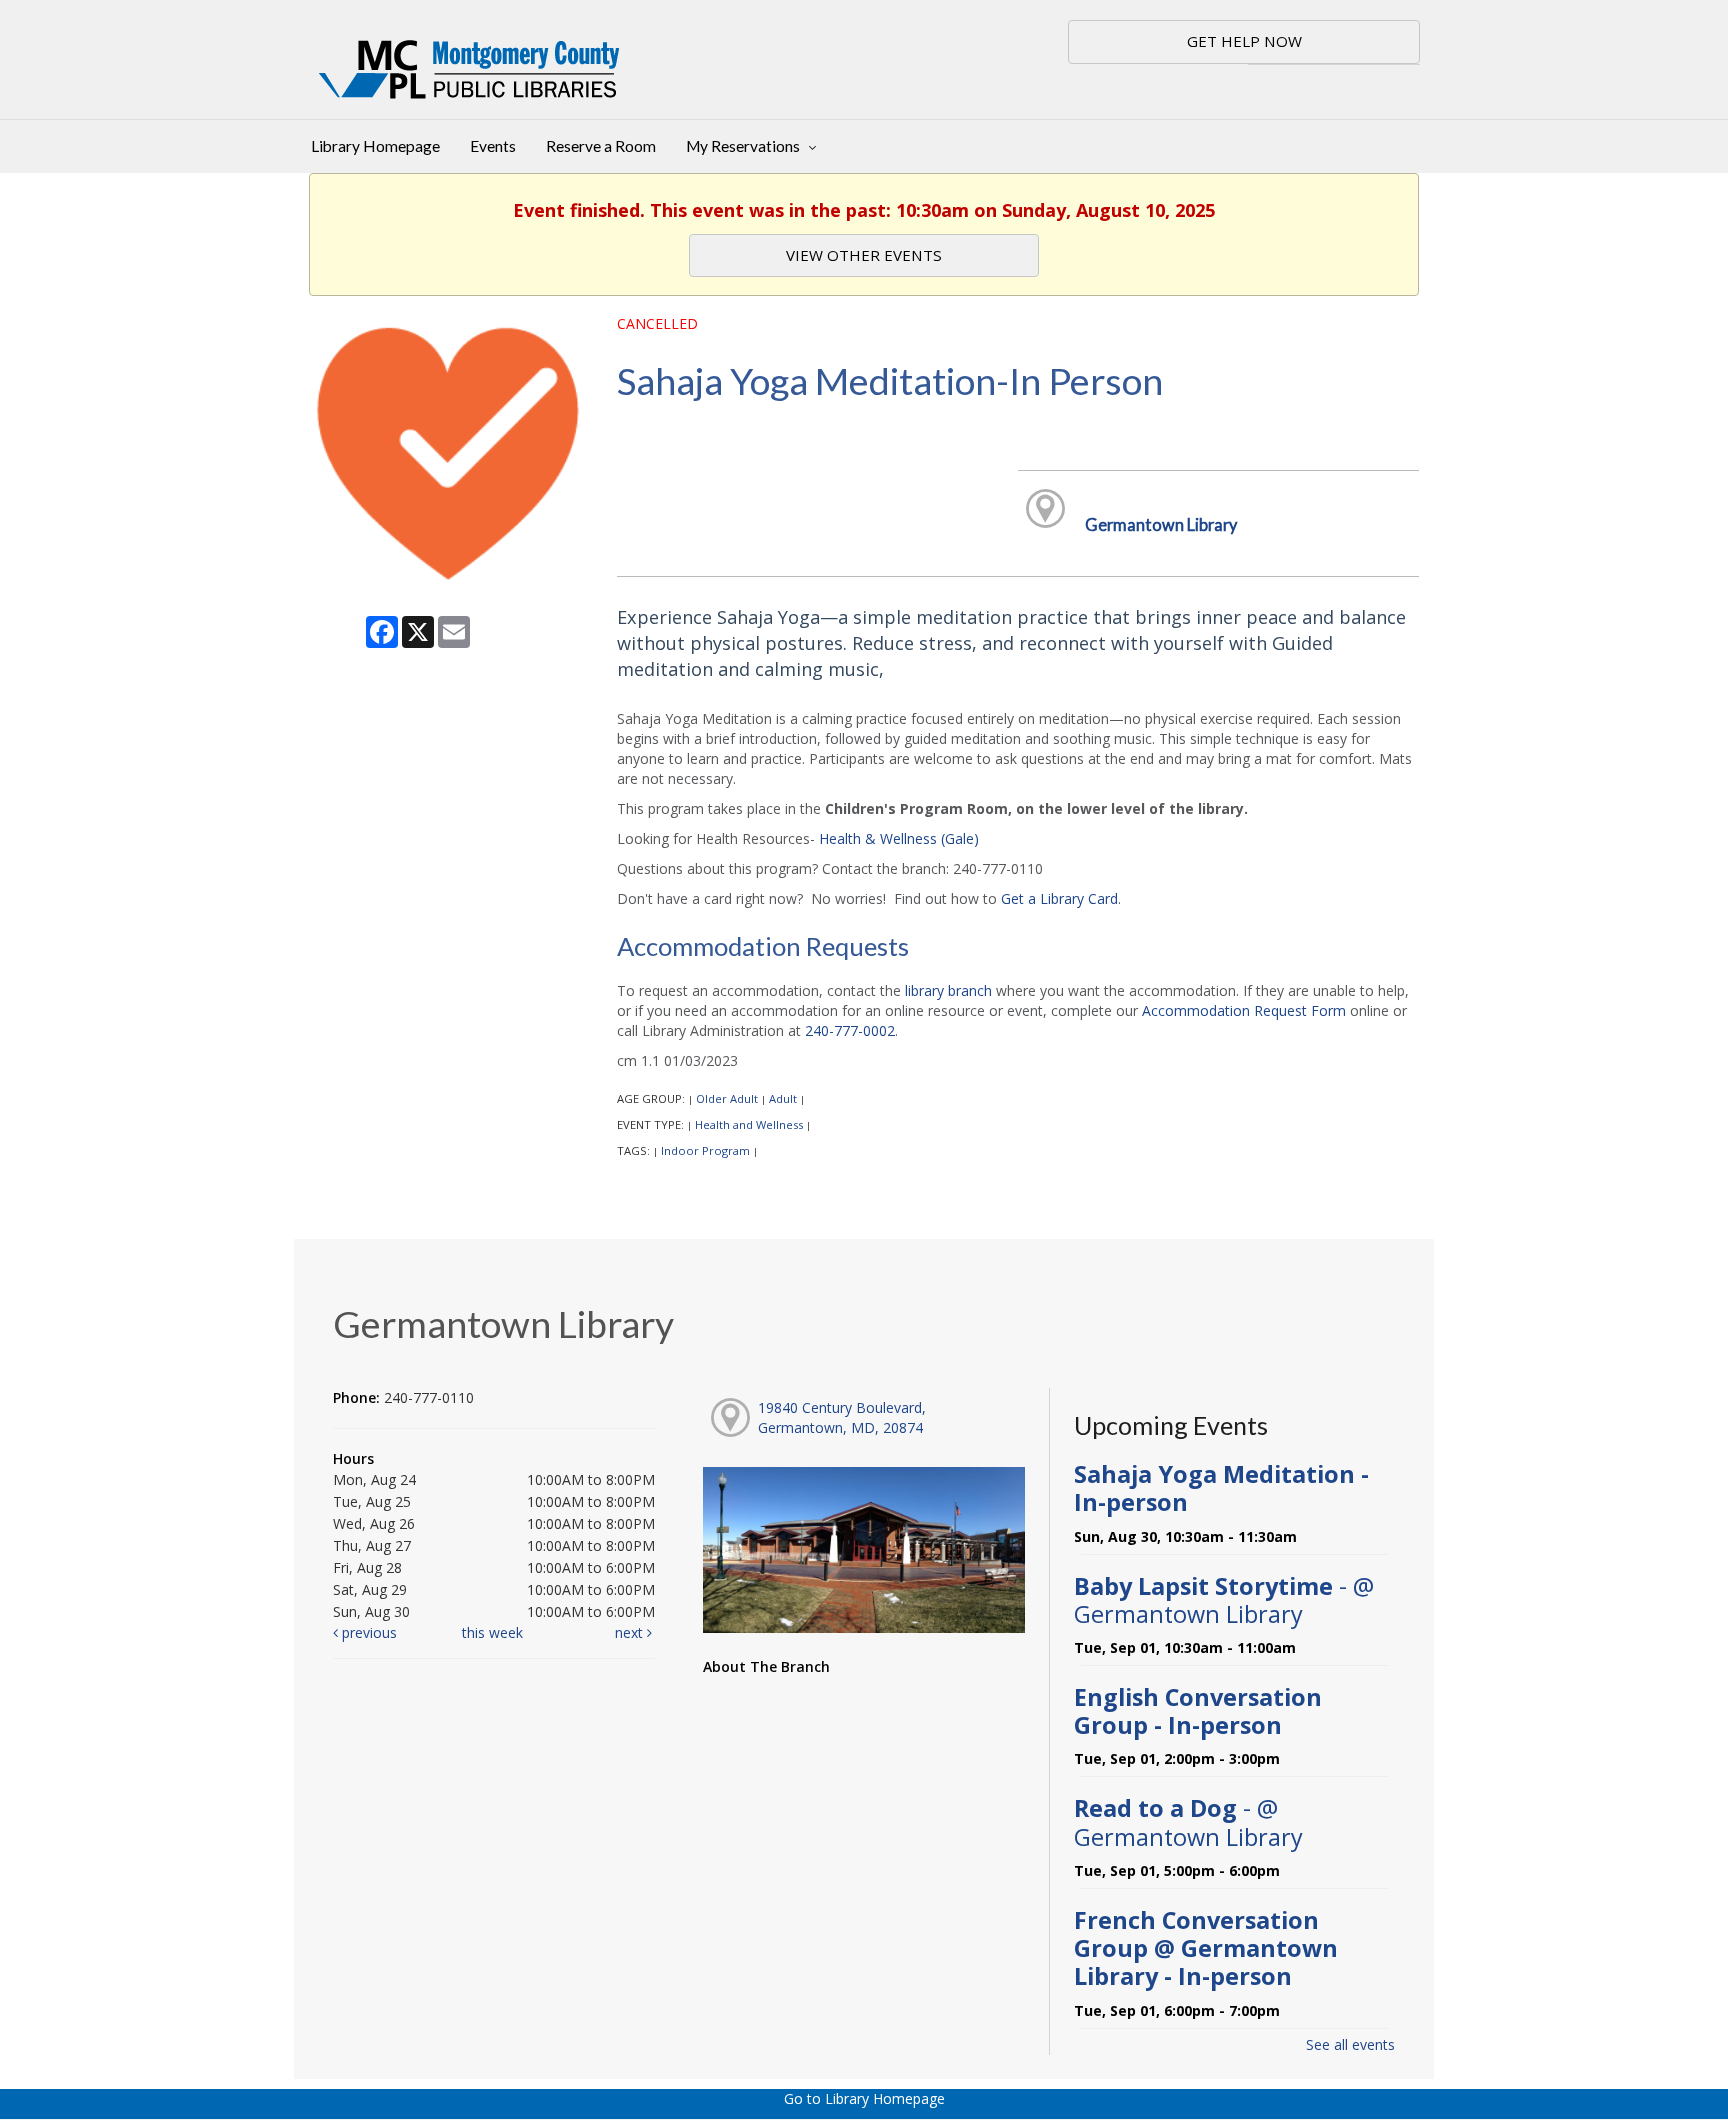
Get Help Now (1244, 41)
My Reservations (744, 146)
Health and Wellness (749, 1124)
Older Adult (727, 1098)
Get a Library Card (1059, 898)
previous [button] (367, 1632)
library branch (948, 990)
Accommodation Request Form (1244, 1010)
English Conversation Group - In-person (1198, 1711)
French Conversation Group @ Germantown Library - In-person (1206, 1948)
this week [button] (492, 1632)
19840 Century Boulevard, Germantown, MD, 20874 (842, 1417)
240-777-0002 (850, 1030)
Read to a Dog (1188, 1822)
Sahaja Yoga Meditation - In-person (1221, 1488)
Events (493, 146)
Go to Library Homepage (864, 2098)
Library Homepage (375, 146)
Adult (783, 1098)
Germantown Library (1161, 524)
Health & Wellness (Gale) (899, 838)
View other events (864, 255)
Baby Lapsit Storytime (1224, 1600)
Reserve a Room (601, 146)
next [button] (631, 1632)
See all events (1350, 2044)
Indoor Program (705, 1150)
